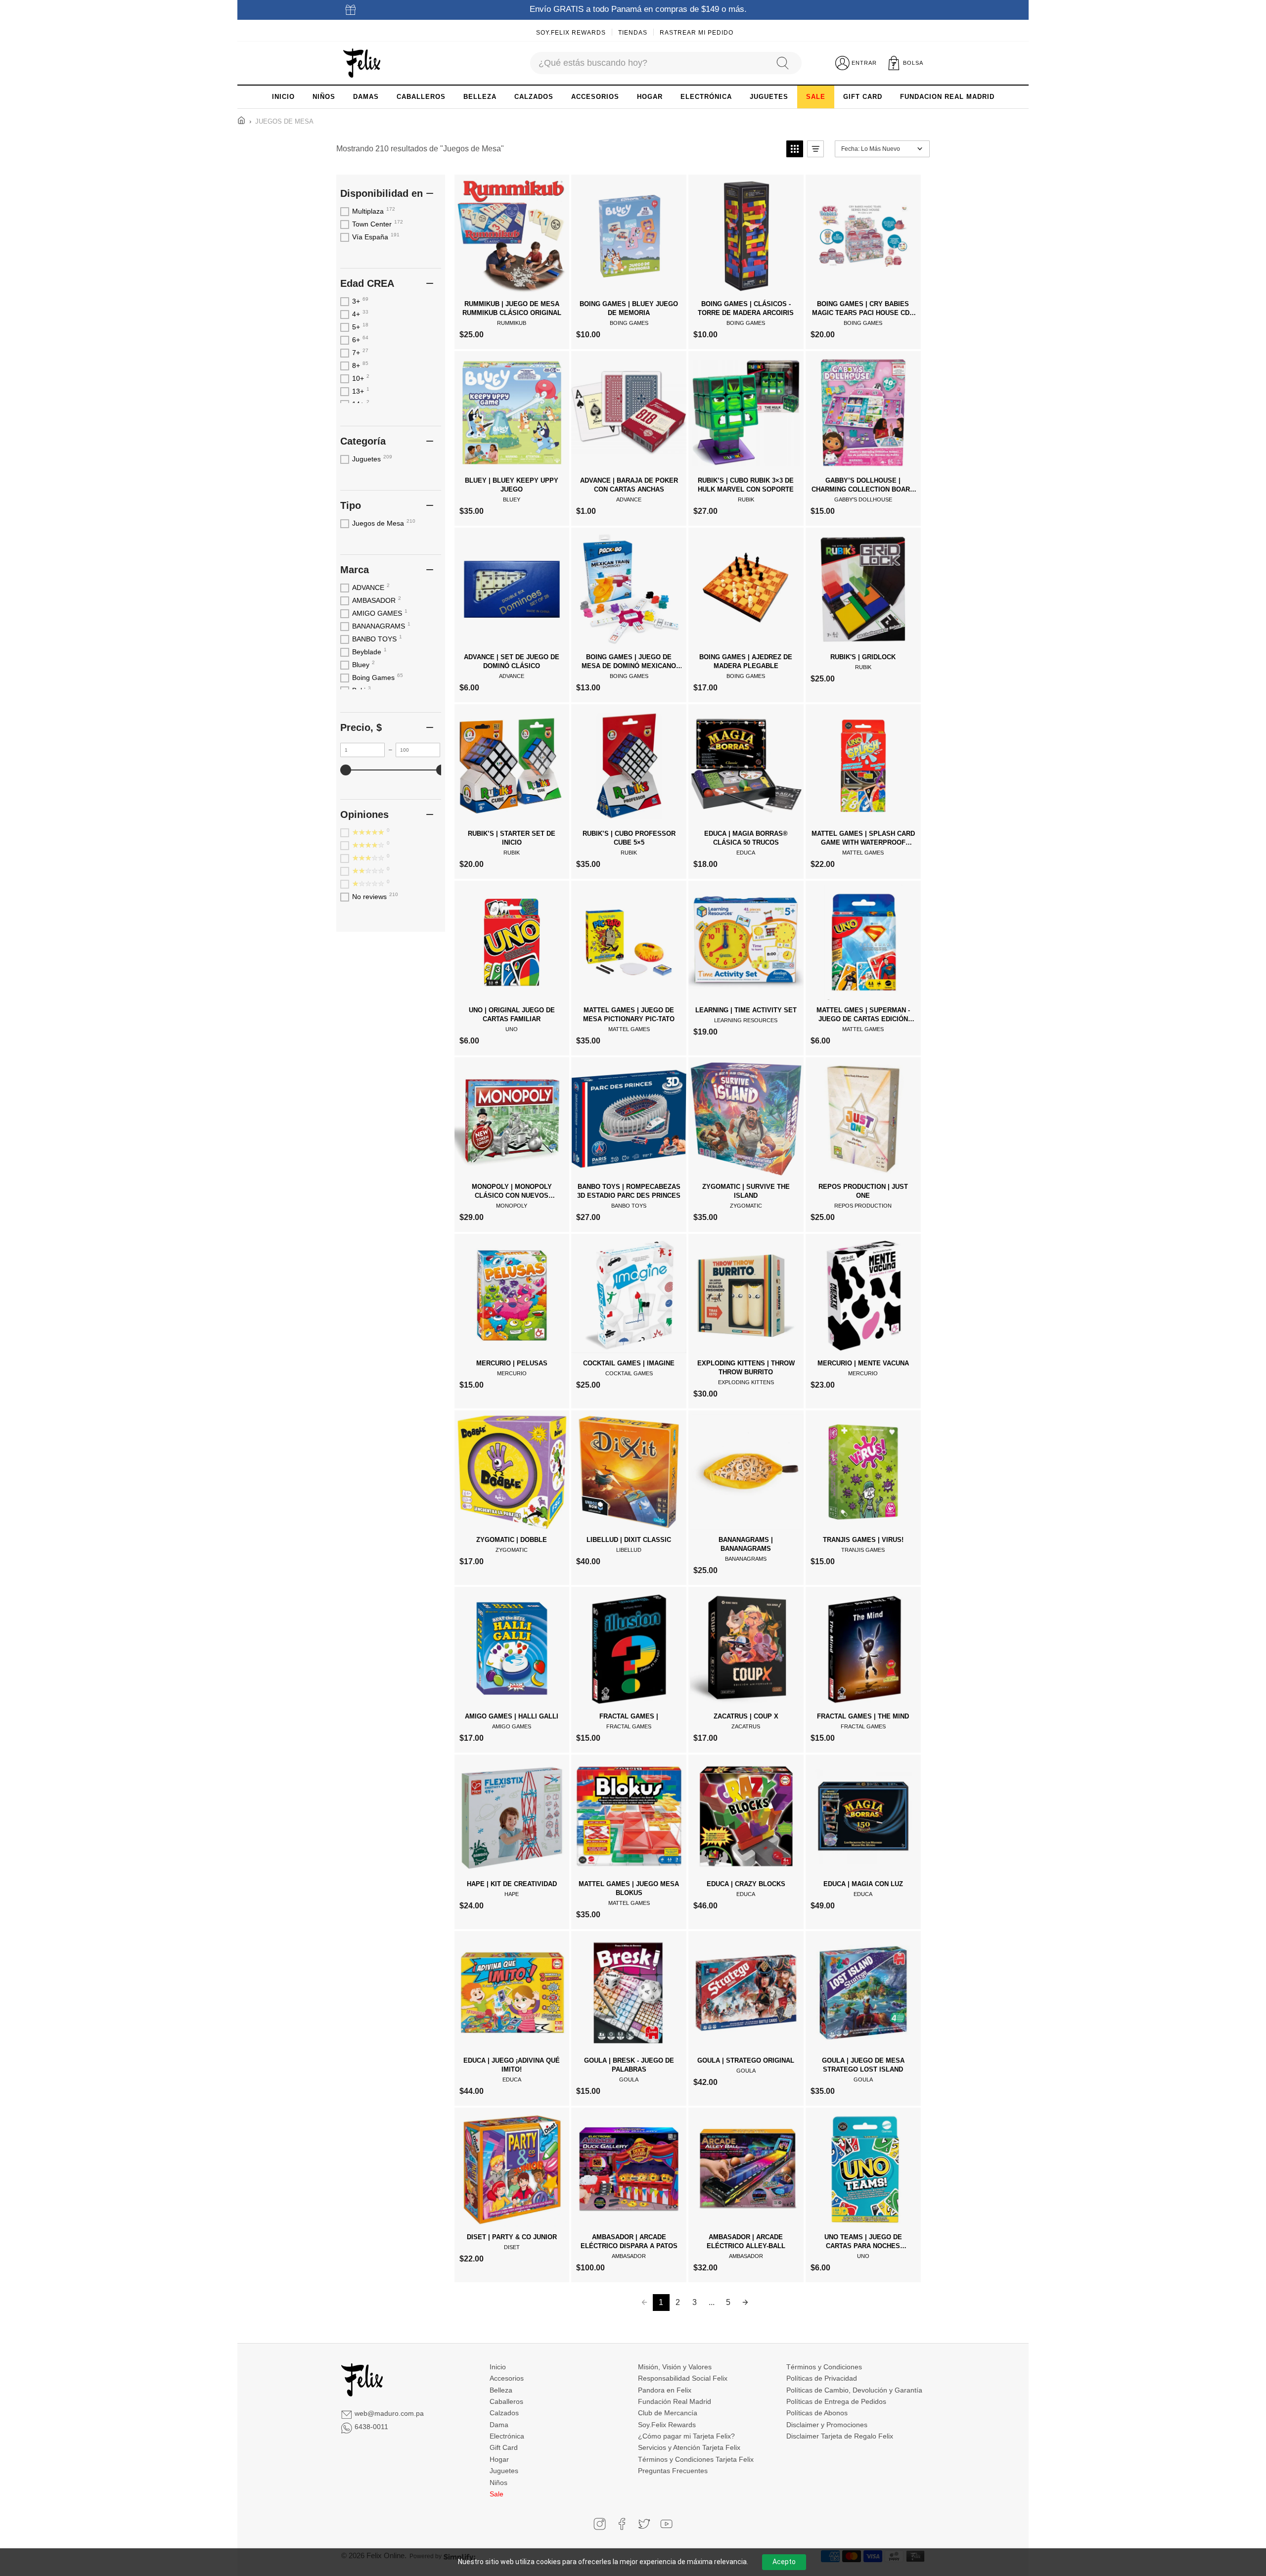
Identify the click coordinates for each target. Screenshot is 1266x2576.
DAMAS (366, 97)
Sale (497, 2494)
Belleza (501, 2390)
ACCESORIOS (595, 97)
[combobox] (648, 63)
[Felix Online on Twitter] (644, 2524)
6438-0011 (371, 2427)
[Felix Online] (362, 63)
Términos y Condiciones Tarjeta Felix (696, 2459)
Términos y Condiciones (824, 2367)
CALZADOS (534, 97)
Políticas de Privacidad (822, 2378)
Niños (498, 2483)
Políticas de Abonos (817, 2413)
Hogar (499, 2459)
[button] (795, 149)
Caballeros (506, 2401)
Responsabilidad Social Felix (683, 2378)
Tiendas (633, 33)
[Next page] (745, 2303)
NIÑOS (324, 97)
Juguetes (504, 2471)
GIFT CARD (863, 97)
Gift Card (504, 2447)
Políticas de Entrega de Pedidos (836, 2401)
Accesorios (507, 2378)
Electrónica (507, 2436)
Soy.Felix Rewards (571, 33)
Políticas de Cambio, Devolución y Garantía (854, 2390)
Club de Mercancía (668, 2413)
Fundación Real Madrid (675, 2401)
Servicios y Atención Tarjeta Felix (689, 2447)
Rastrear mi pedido (697, 33)
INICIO (283, 97)
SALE (816, 97)
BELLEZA (480, 97)
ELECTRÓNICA (706, 97)
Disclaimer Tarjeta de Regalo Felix (840, 2436)
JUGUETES (769, 97)
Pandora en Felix (665, 2390)
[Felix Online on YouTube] (666, 2524)
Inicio (498, 2367)
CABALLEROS (421, 97)
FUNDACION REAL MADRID (947, 97)
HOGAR (650, 97)
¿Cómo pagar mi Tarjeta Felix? (686, 2436)
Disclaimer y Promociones (827, 2425)
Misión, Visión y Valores (675, 2367)
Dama (499, 2425)
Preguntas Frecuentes (673, 2471)
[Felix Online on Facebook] (622, 2524)
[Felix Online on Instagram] (600, 2524)
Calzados (504, 2413)
